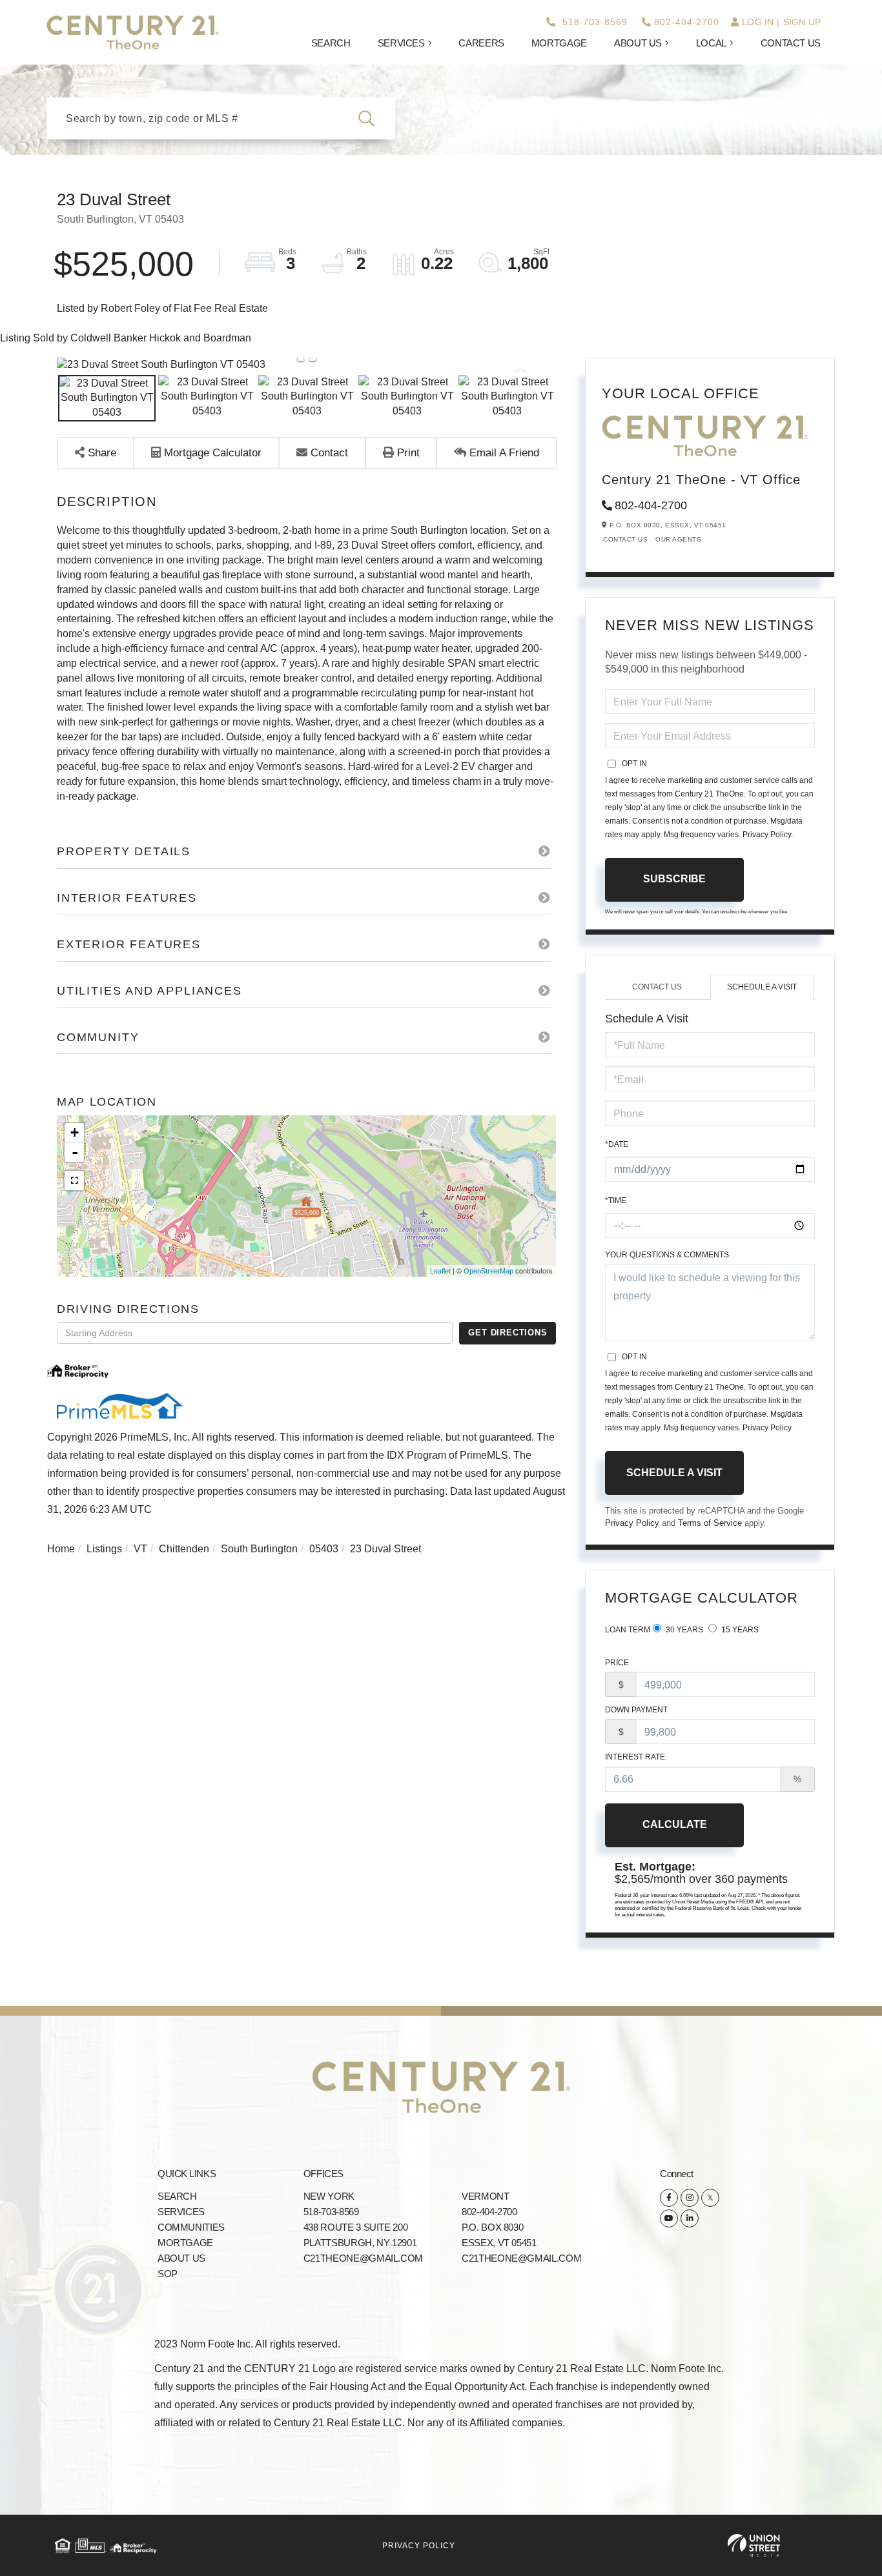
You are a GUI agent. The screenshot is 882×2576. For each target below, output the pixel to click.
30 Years (683, 1630)
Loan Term (628, 1630)
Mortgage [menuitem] (559, 43)
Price (617, 1663)
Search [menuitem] (331, 43)
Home (61, 1549)
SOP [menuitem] (168, 2274)
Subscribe (674, 879)
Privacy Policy (767, 835)
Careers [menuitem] (481, 43)
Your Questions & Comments (667, 1255)
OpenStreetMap (488, 1271)
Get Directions (508, 1333)
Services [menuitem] (401, 43)
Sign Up (802, 22)
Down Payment (636, 1710)
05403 (324, 1549)
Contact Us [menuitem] (791, 43)
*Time (616, 1201)
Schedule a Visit (762, 987)
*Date (617, 1144)
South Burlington (259, 1549)
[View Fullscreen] (74, 1181)
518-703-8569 (593, 22)
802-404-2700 (687, 22)
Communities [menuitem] (191, 2227)
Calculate (675, 1824)
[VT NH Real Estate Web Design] (754, 2545)
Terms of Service (710, 1523)
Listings (104, 1549)
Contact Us (625, 539)
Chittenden (184, 1549)
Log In (758, 22)
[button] (374, 118)
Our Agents (678, 539)
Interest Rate (635, 1757)
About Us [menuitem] (638, 43)
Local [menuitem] (711, 43)
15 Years (739, 1630)
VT (140, 1549)
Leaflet (440, 1271)
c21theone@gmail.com (363, 2258)
